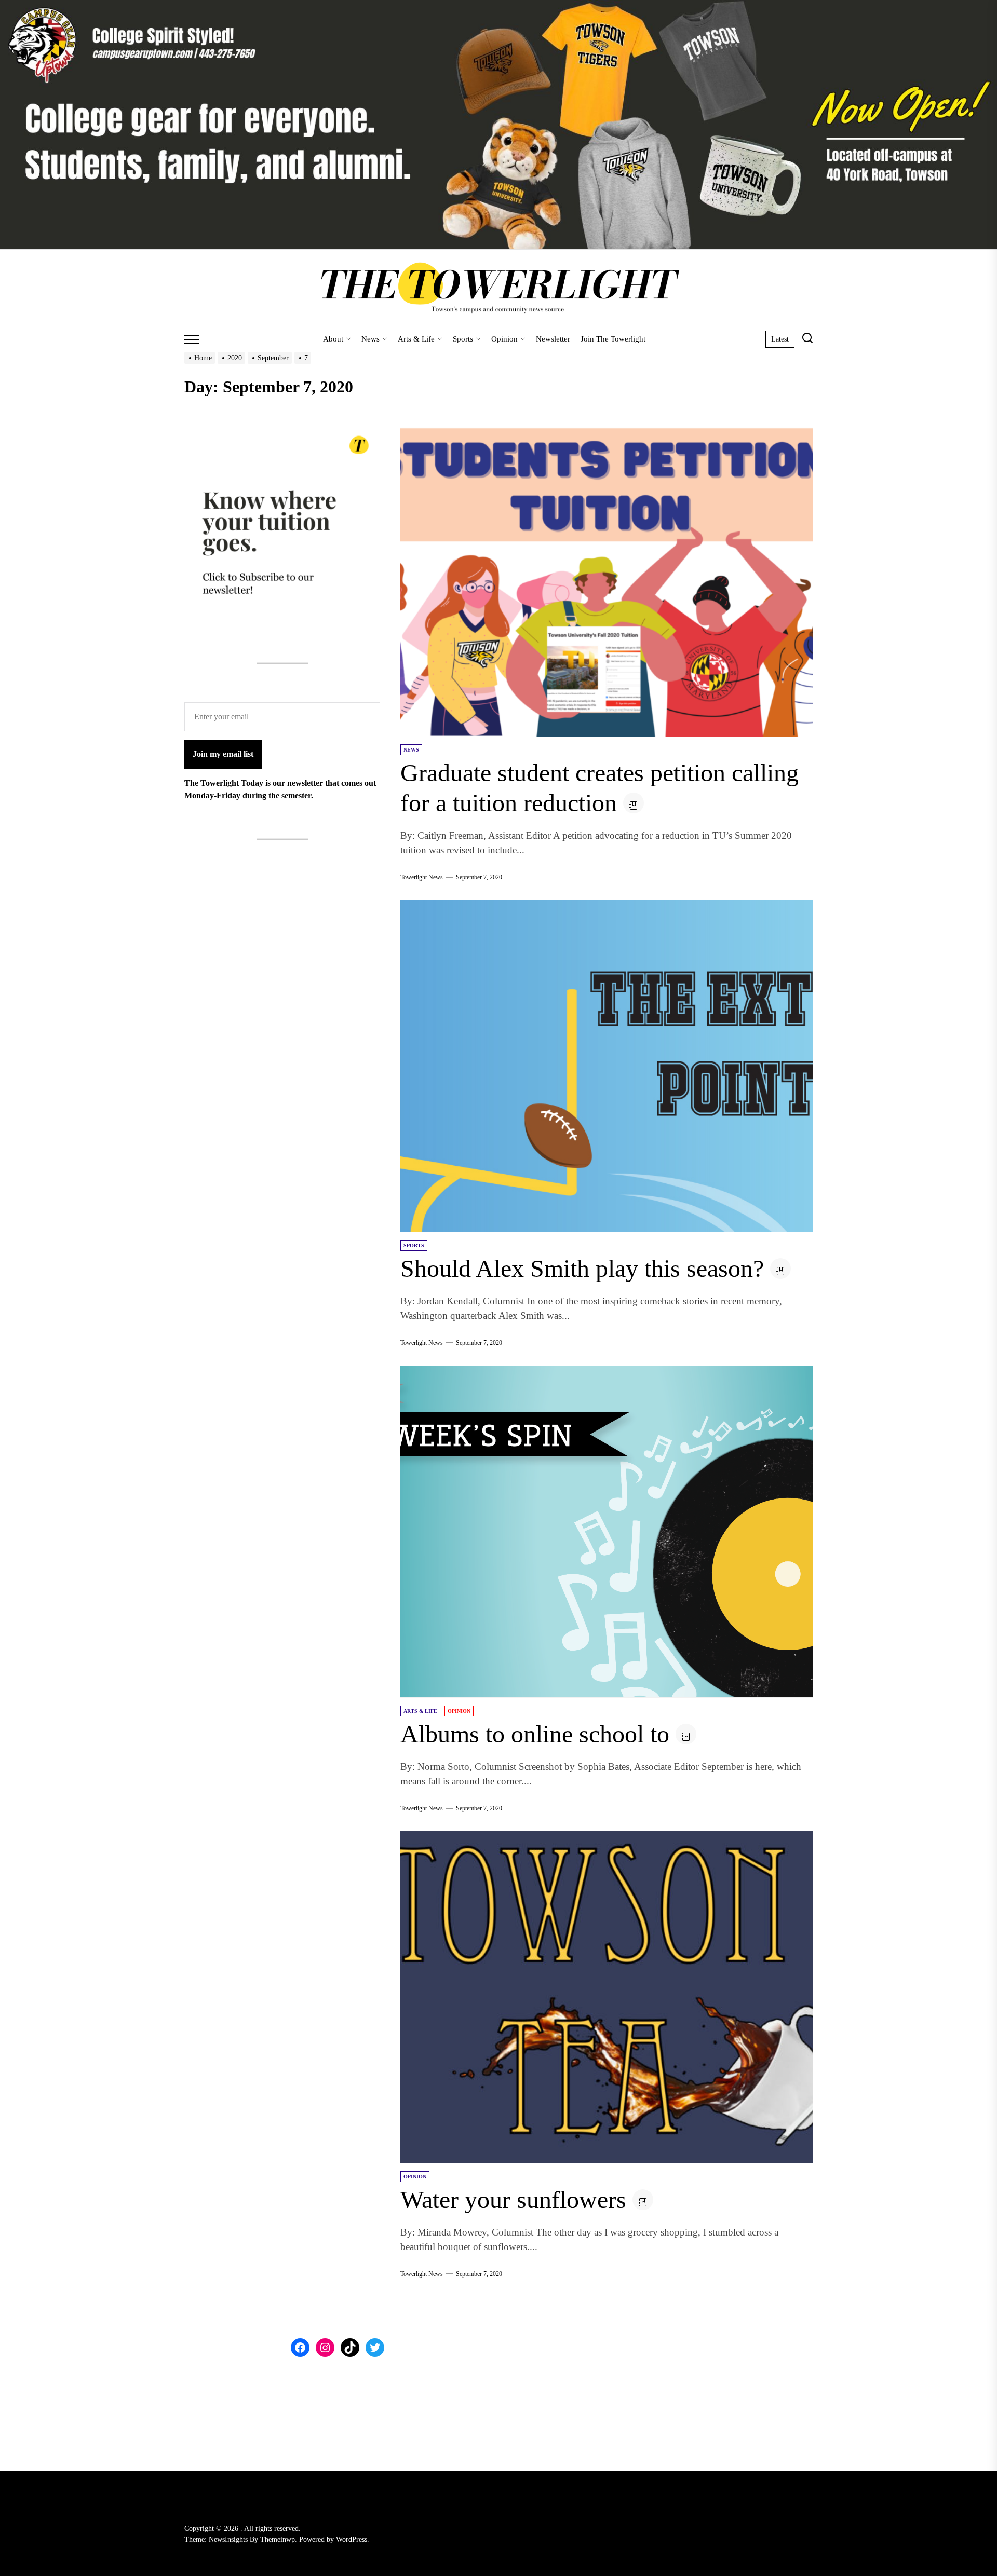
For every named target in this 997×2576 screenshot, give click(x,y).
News (370, 339)
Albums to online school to (535, 1734)
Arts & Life (416, 339)
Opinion (504, 339)
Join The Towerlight (613, 339)
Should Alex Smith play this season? (582, 1268)
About (333, 339)
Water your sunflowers (513, 2199)
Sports (463, 339)
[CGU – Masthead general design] (498, 6)
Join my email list (223, 754)
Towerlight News (422, 877)
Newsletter (553, 339)
